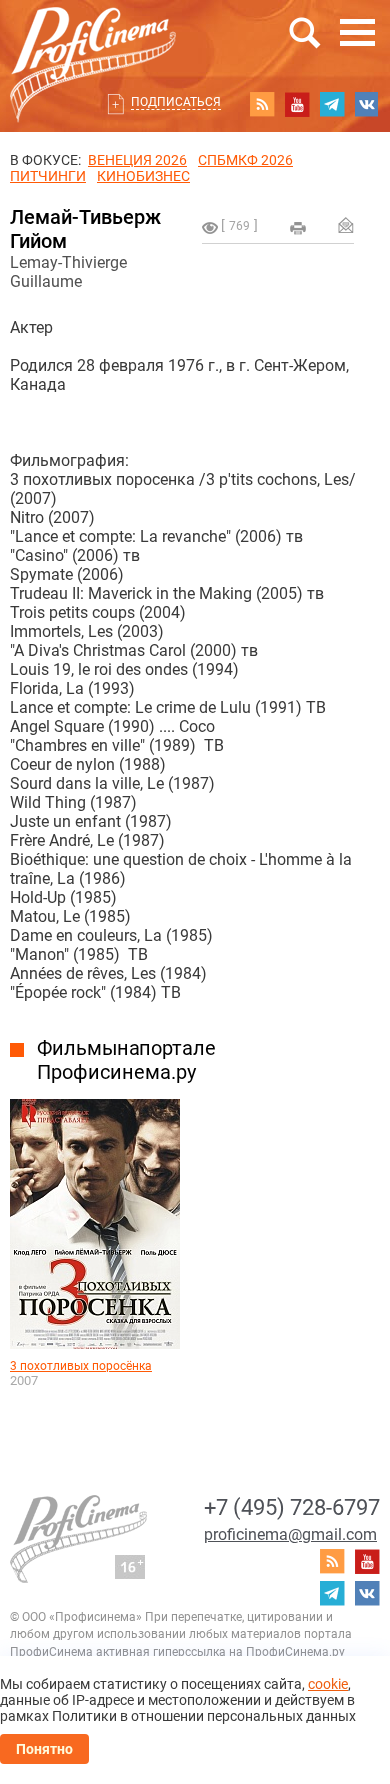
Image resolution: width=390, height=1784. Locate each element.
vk (367, 104)
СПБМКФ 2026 (245, 160)
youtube (297, 104)
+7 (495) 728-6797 (292, 1507)
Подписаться (176, 102)
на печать (298, 228)
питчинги (48, 176)
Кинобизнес (143, 176)
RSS (262, 104)
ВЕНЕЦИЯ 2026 (137, 160)
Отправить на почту (346, 225)
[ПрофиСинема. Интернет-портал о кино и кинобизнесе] (93, 41)
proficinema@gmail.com (290, 1534)
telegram (332, 104)
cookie (328, 1684)
